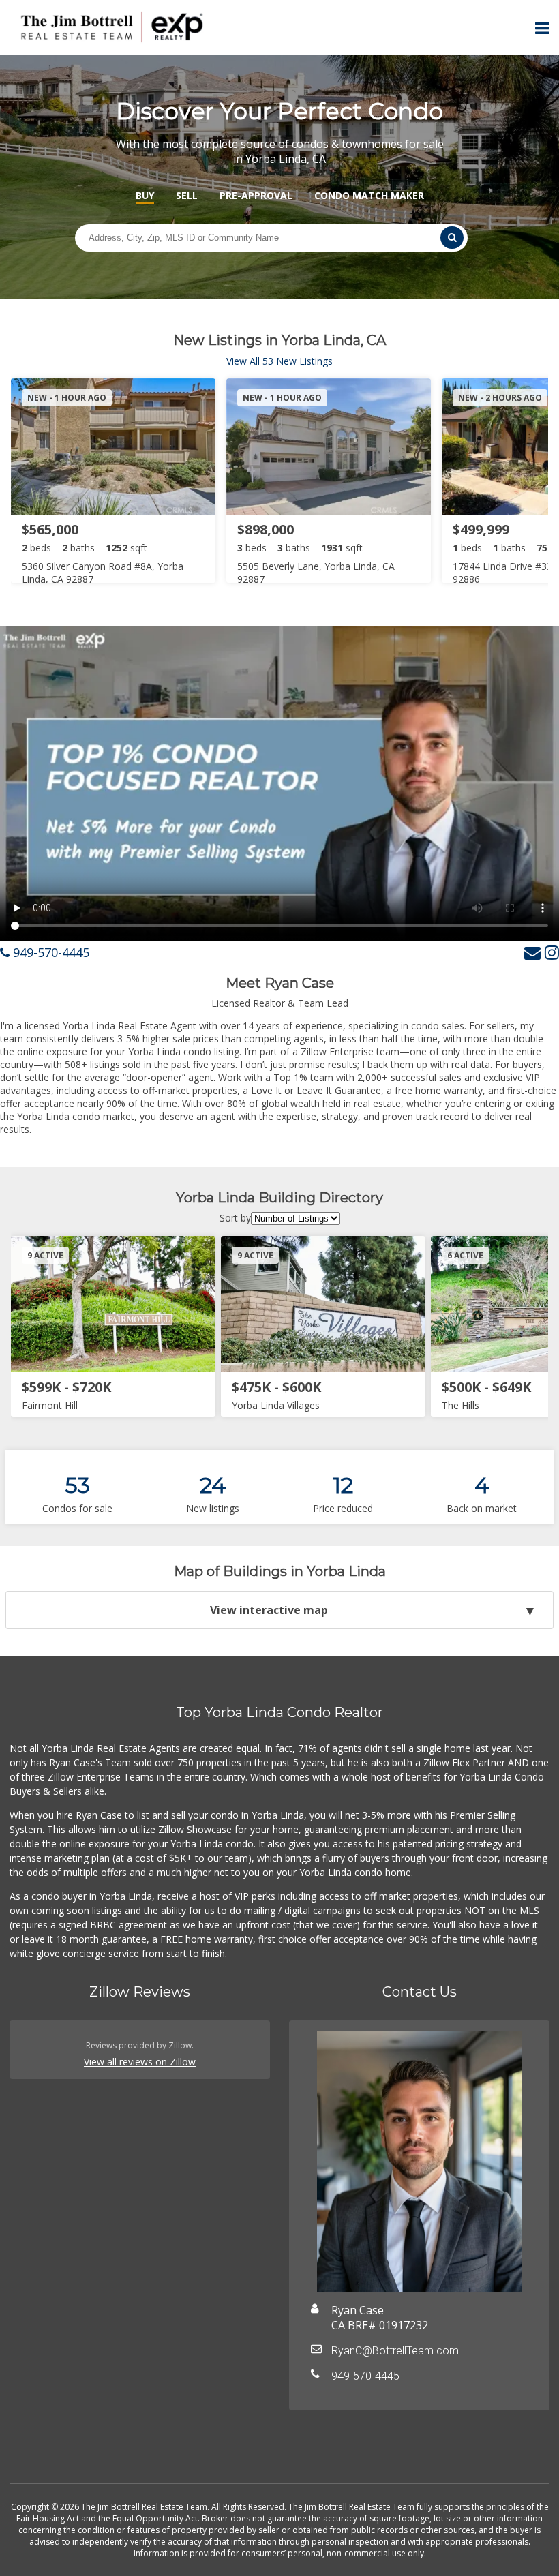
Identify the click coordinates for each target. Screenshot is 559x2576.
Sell (187, 195)
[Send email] (532, 952)
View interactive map (269, 1610)
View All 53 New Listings (279, 361)
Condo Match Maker (369, 195)
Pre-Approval (256, 195)
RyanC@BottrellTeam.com (395, 2351)
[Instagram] (552, 952)
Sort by (235, 1218)
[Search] (452, 238)
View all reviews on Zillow (140, 2062)
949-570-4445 (49, 952)
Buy (145, 195)
